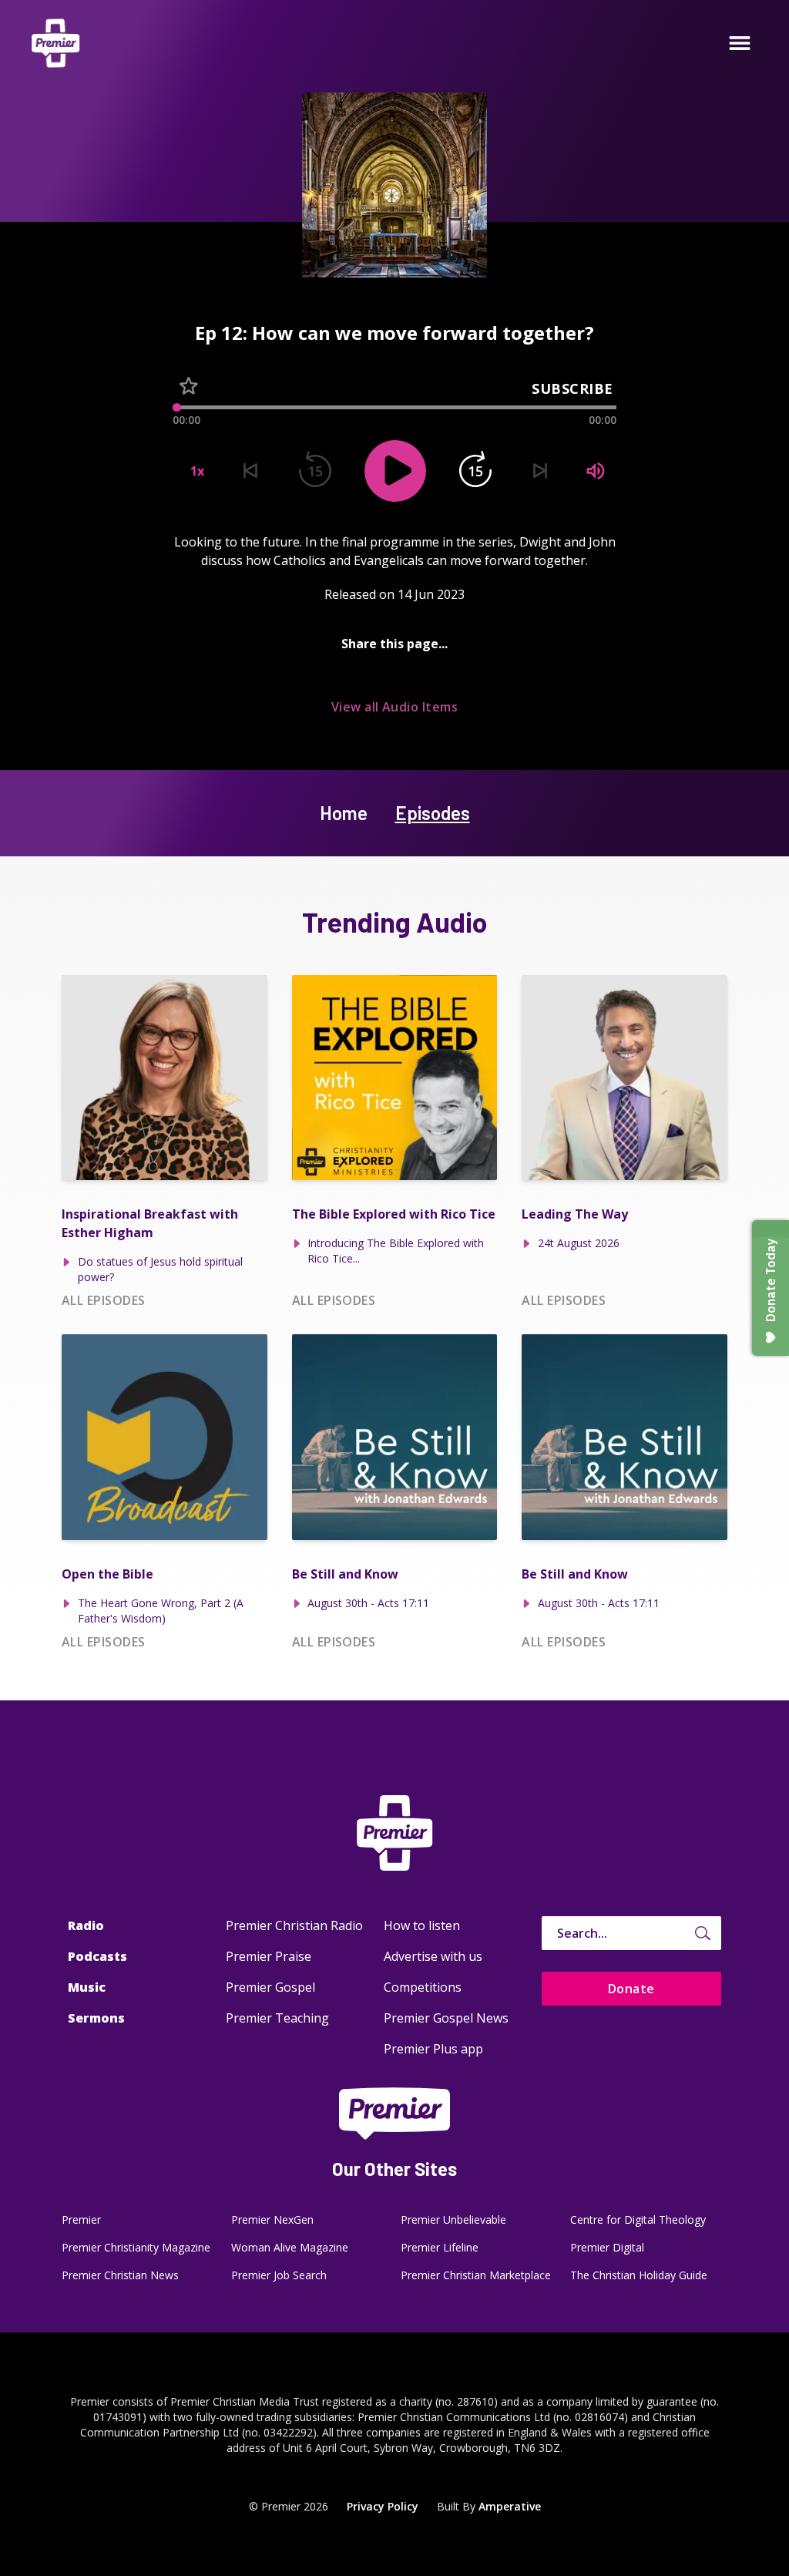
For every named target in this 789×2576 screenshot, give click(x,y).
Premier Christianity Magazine (136, 2247)
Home (344, 813)
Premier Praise (269, 1956)
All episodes (104, 1300)
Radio (86, 1925)
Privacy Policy (383, 2506)
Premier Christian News (120, 2275)
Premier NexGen (272, 2220)
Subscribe (572, 388)
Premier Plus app (433, 2049)
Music (87, 1987)
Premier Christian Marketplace (476, 2275)
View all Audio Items (395, 707)
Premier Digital (607, 2247)
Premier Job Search (279, 2275)
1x (197, 471)
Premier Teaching (277, 2018)
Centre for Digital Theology (638, 2220)
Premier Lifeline (440, 2247)
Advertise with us (433, 1956)
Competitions (423, 1987)
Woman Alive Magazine (290, 2247)
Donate (631, 1989)
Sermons (96, 2018)
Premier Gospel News (446, 2018)
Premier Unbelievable (453, 2220)
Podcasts (97, 1956)
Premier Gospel (270, 1987)
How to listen (422, 1925)
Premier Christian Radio (294, 1925)
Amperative (510, 2506)
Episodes (433, 813)
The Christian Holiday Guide (639, 2275)
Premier (81, 2220)
